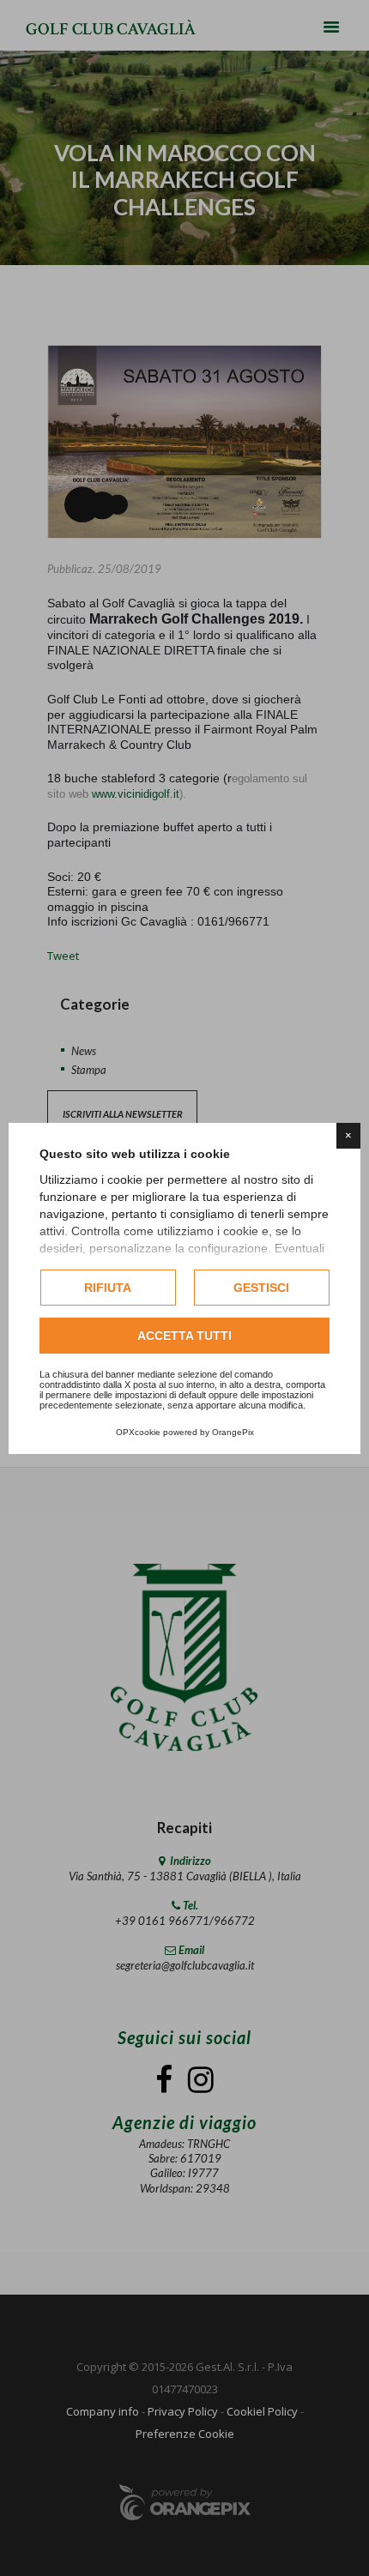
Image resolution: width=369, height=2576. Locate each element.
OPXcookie (138, 1432)
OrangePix (233, 1432)
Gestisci (261, 1288)
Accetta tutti (184, 1336)
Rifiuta (108, 1288)
